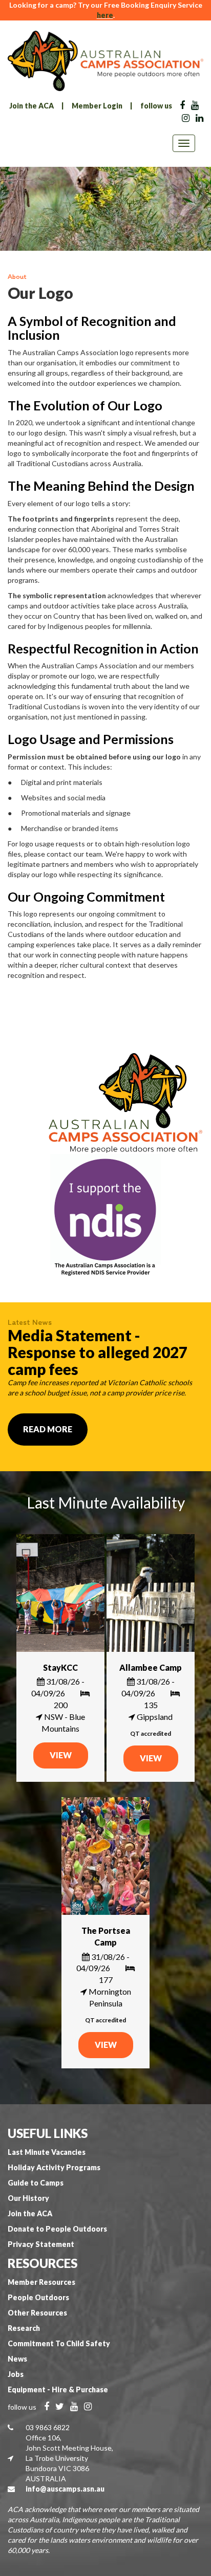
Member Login (97, 106)
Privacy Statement (41, 2244)
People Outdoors (38, 2297)
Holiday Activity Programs (54, 2167)
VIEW (61, 1755)
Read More (48, 1429)
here (105, 15)
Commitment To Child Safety (59, 2343)
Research (24, 2328)
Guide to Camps (36, 2183)
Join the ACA (31, 106)
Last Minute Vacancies (47, 2152)
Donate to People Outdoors (57, 2229)
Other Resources (37, 2313)
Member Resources (41, 2282)
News (17, 2359)
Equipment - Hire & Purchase (58, 2389)
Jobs (16, 2374)
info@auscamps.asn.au (65, 2489)
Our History (28, 2198)
